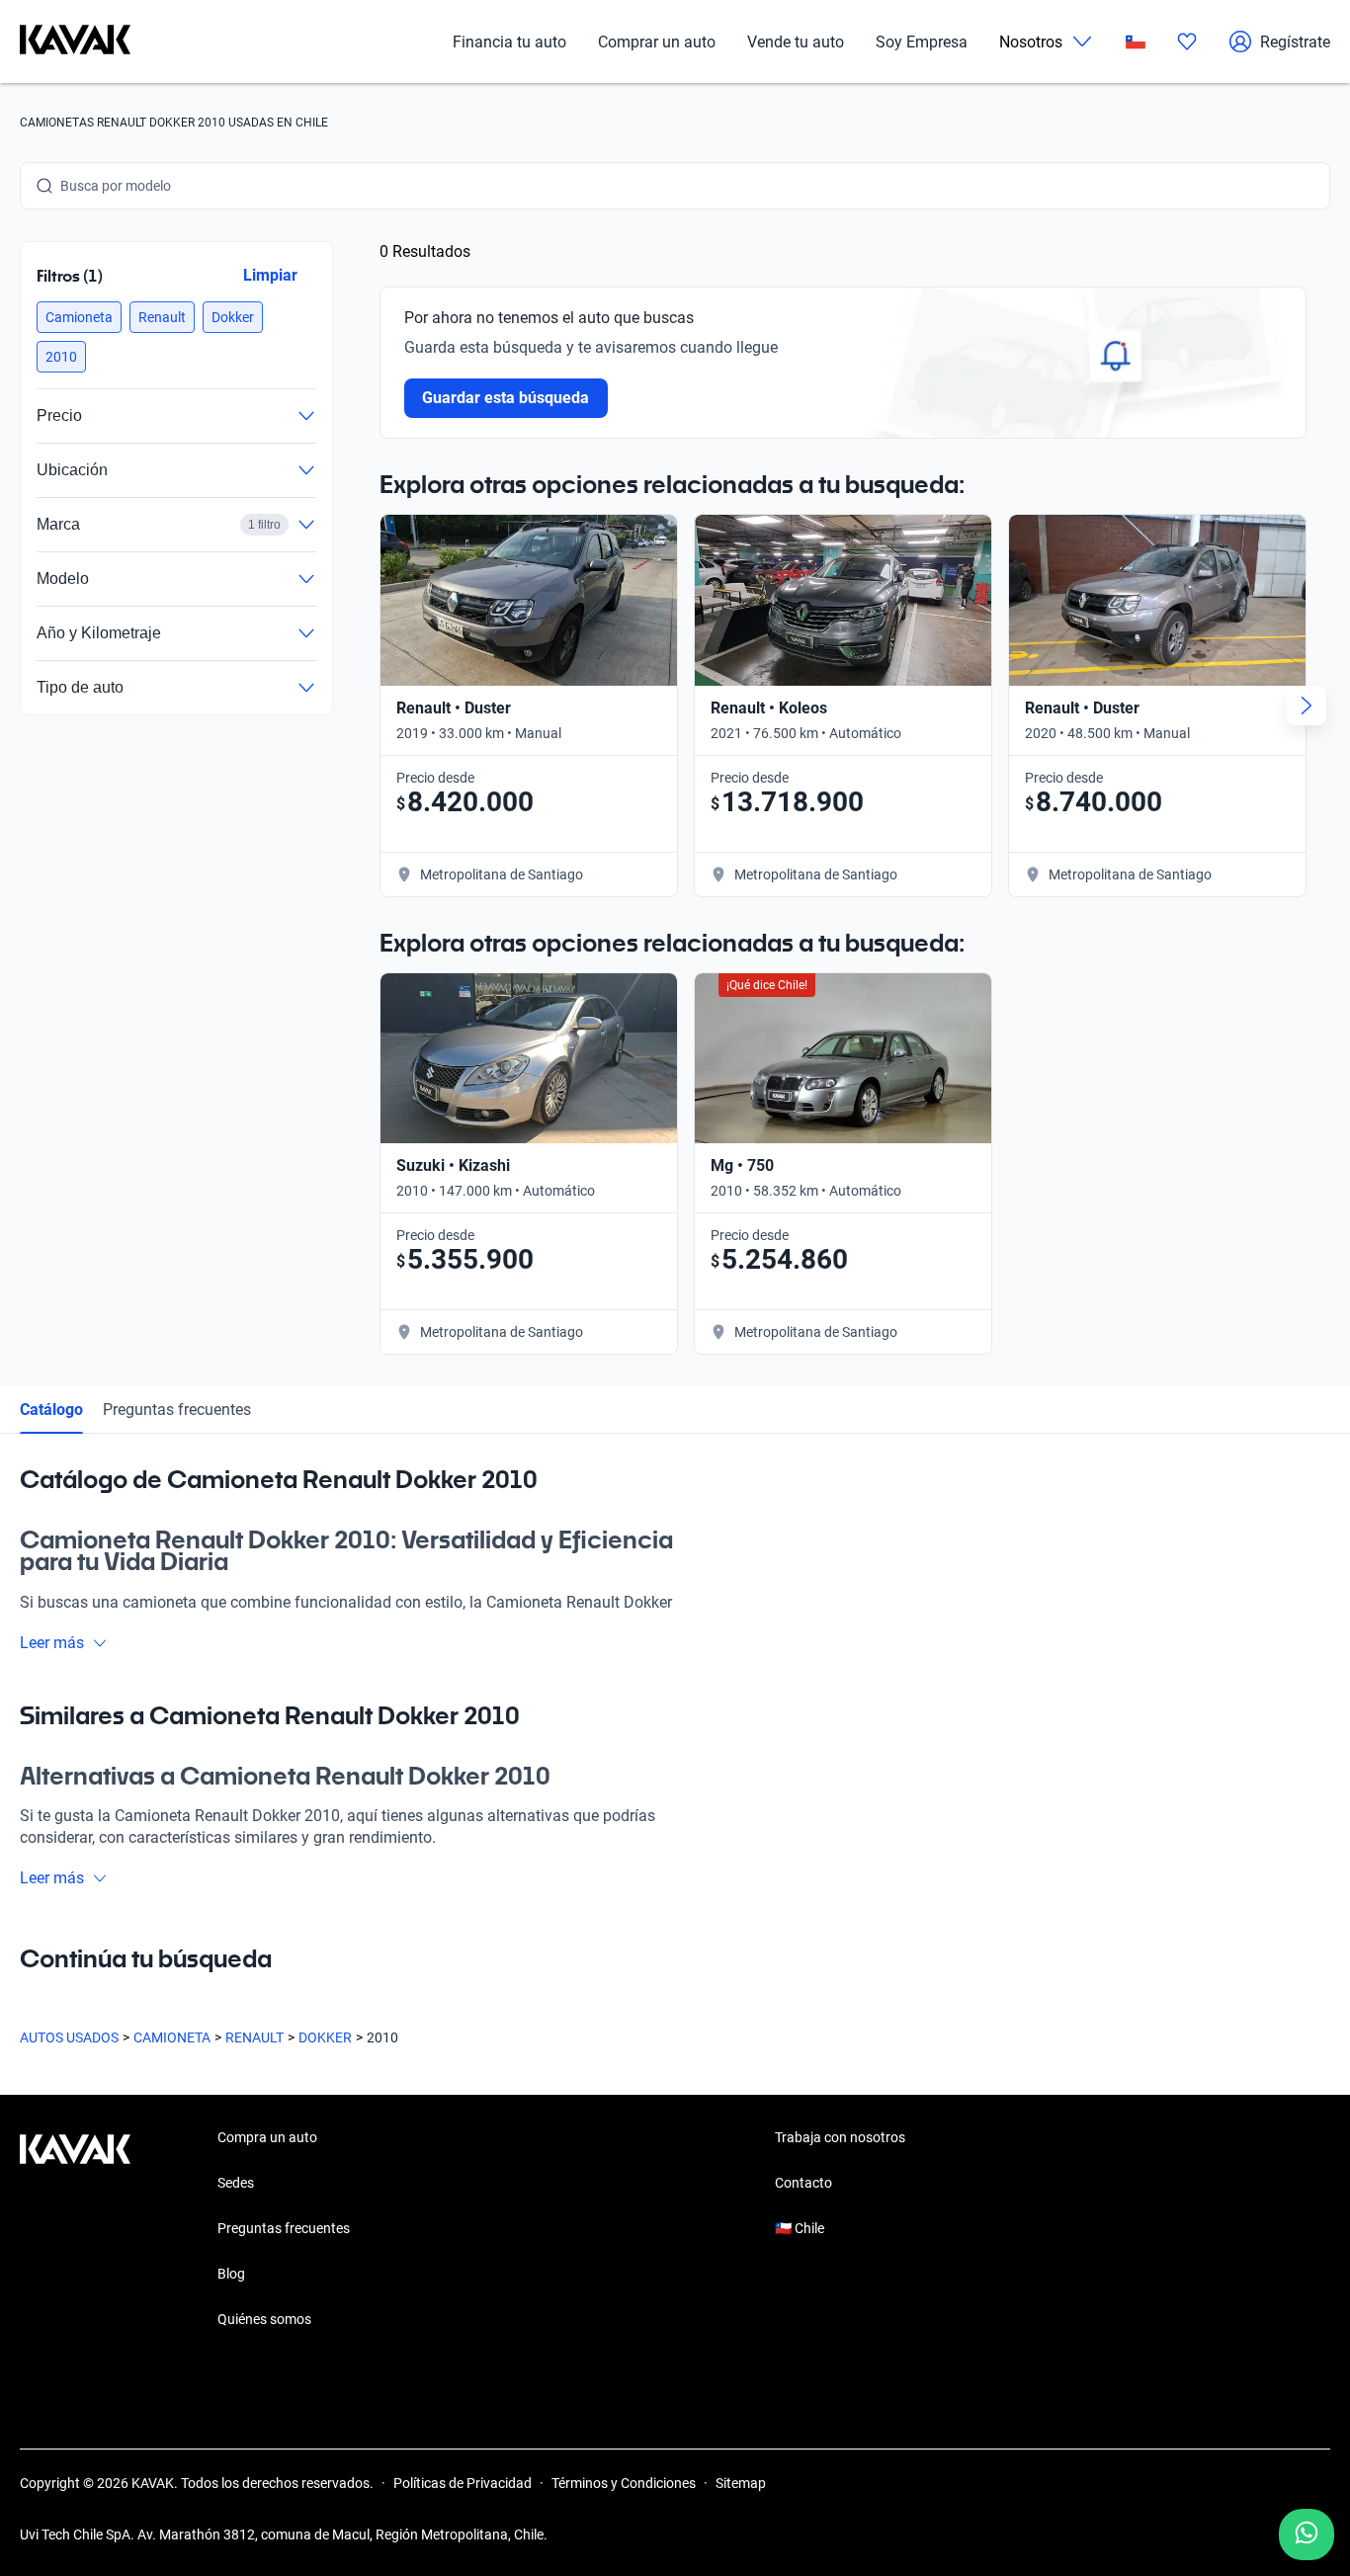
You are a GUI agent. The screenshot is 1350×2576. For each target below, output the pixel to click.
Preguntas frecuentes (177, 1410)
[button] (79, 317)
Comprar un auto (657, 42)
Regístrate (1295, 42)
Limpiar (270, 275)
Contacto (803, 2183)
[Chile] (1136, 42)
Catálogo (51, 1410)
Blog (231, 2274)
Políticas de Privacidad (463, 2483)
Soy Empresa (922, 42)
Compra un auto (267, 2137)
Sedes (236, 2183)
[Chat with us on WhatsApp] (1307, 2534)
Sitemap (741, 2483)
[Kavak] (75, 42)
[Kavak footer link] (75, 2230)
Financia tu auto (509, 42)
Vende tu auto (796, 42)
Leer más (52, 1643)
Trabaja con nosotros (840, 2137)
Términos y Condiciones (624, 2483)
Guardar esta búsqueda (506, 398)
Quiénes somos (264, 2319)
